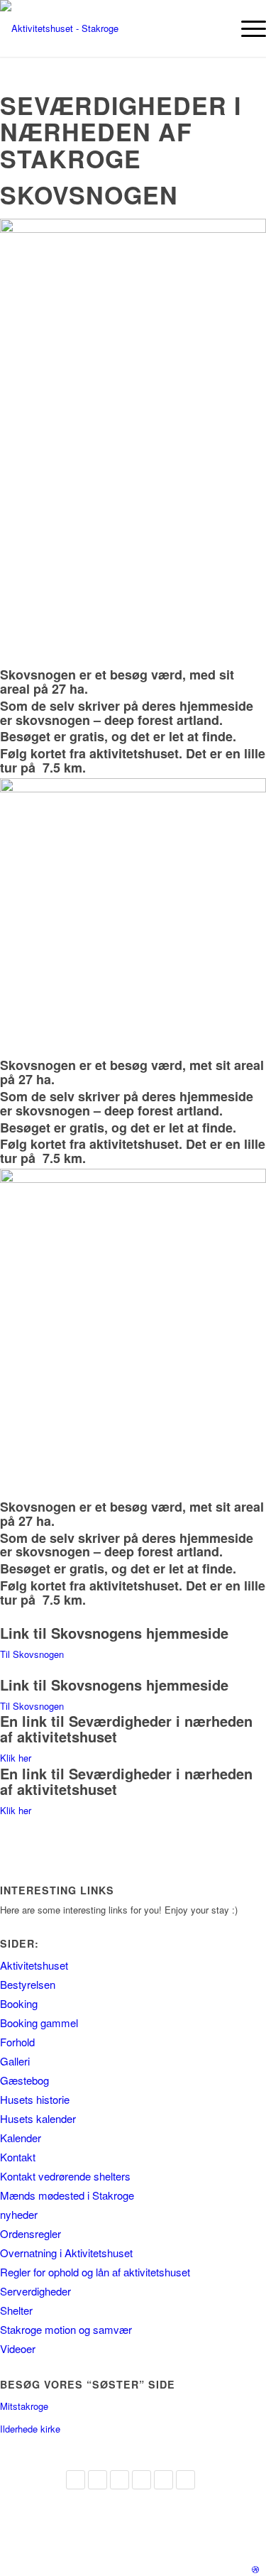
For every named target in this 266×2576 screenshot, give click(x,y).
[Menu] (246, 28)
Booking (19, 2003)
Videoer (18, 2348)
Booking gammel (39, 2023)
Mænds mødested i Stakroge (67, 2195)
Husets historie (35, 2099)
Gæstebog (24, 2080)
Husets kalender (38, 2118)
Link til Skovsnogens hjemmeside (114, 1633)
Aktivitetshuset (34, 1965)
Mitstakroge (24, 2406)
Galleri (15, 2061)
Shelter (16, 2310)
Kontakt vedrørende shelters (65, 2176)
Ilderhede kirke (30, 2429)
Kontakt (18, 2157)
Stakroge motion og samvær (66, 2329)
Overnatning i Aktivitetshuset (66, 2253)
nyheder (19, 2214)
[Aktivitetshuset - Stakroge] (106, 28)
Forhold (17, 2042)
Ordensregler (31, 2233)
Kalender (21, 2138)
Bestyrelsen (28, 1984)
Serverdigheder (35, 2291)
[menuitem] (246, 28)
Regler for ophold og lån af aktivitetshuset (95, 2272)
